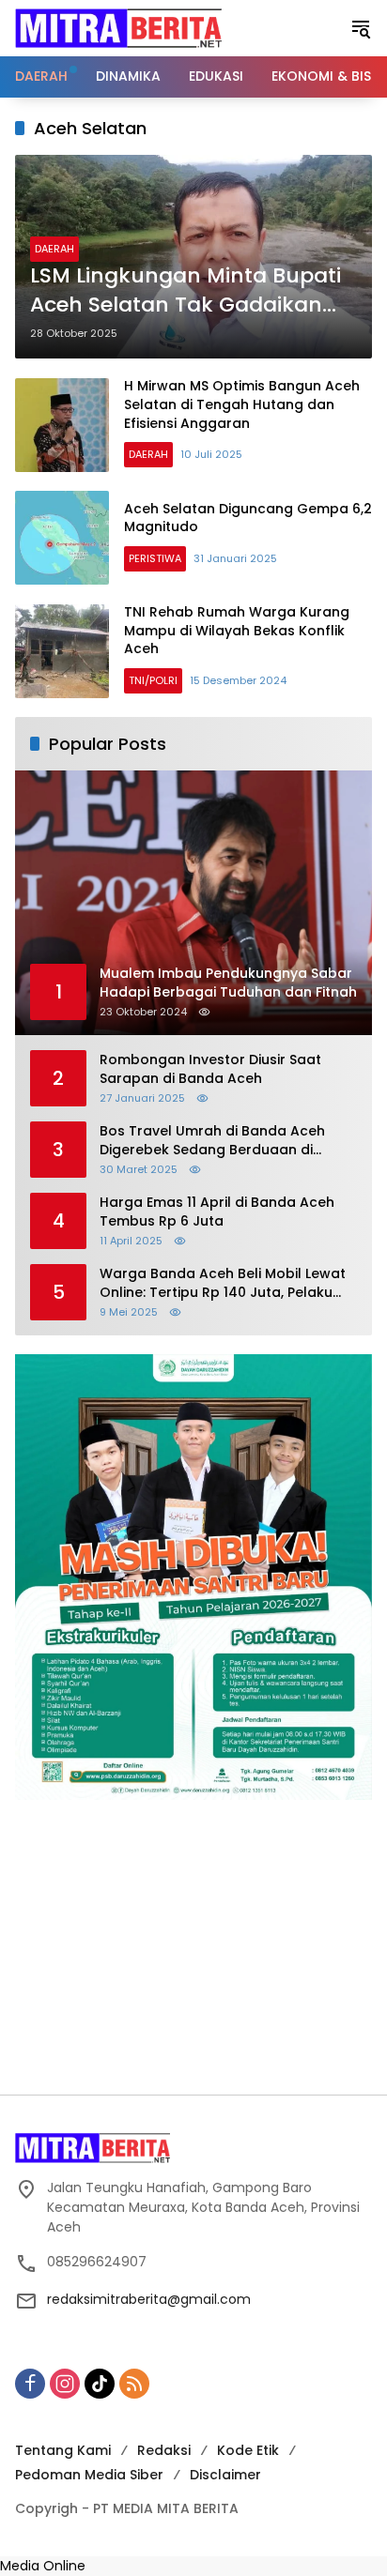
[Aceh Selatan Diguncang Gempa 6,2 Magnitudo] (62, 538)
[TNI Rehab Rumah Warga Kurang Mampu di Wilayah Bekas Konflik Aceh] (62, 651)
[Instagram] (65, 2384)
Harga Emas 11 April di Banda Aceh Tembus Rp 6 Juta (217, 1212)
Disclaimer (225, 2475)
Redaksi (164, 2450)
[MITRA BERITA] (118, 27)
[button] (361, 28)
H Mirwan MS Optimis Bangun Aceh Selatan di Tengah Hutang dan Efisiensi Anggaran (242, 404)
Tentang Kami (63, 2450)
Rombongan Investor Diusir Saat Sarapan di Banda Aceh (210, 1069)
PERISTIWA (155, 558)
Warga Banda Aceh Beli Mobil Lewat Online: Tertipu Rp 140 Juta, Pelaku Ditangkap (223, 1283)
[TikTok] (100, 2384)
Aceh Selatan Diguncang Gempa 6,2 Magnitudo (248, 518)
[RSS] (134, 2384)
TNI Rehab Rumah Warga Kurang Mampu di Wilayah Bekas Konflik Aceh (237, 630)
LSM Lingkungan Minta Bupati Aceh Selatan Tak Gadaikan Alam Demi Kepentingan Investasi (186, 291)
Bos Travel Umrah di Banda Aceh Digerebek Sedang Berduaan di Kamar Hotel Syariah (212, 1141)
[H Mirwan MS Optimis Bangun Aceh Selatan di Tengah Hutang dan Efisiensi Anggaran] (62, 425)
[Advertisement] (193, 1947)
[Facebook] (30, 2384)
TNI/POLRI (153, 680)
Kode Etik (248, 2450)
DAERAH (54, 249)
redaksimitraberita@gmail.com (149, 2299)
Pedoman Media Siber (89, 2475)
